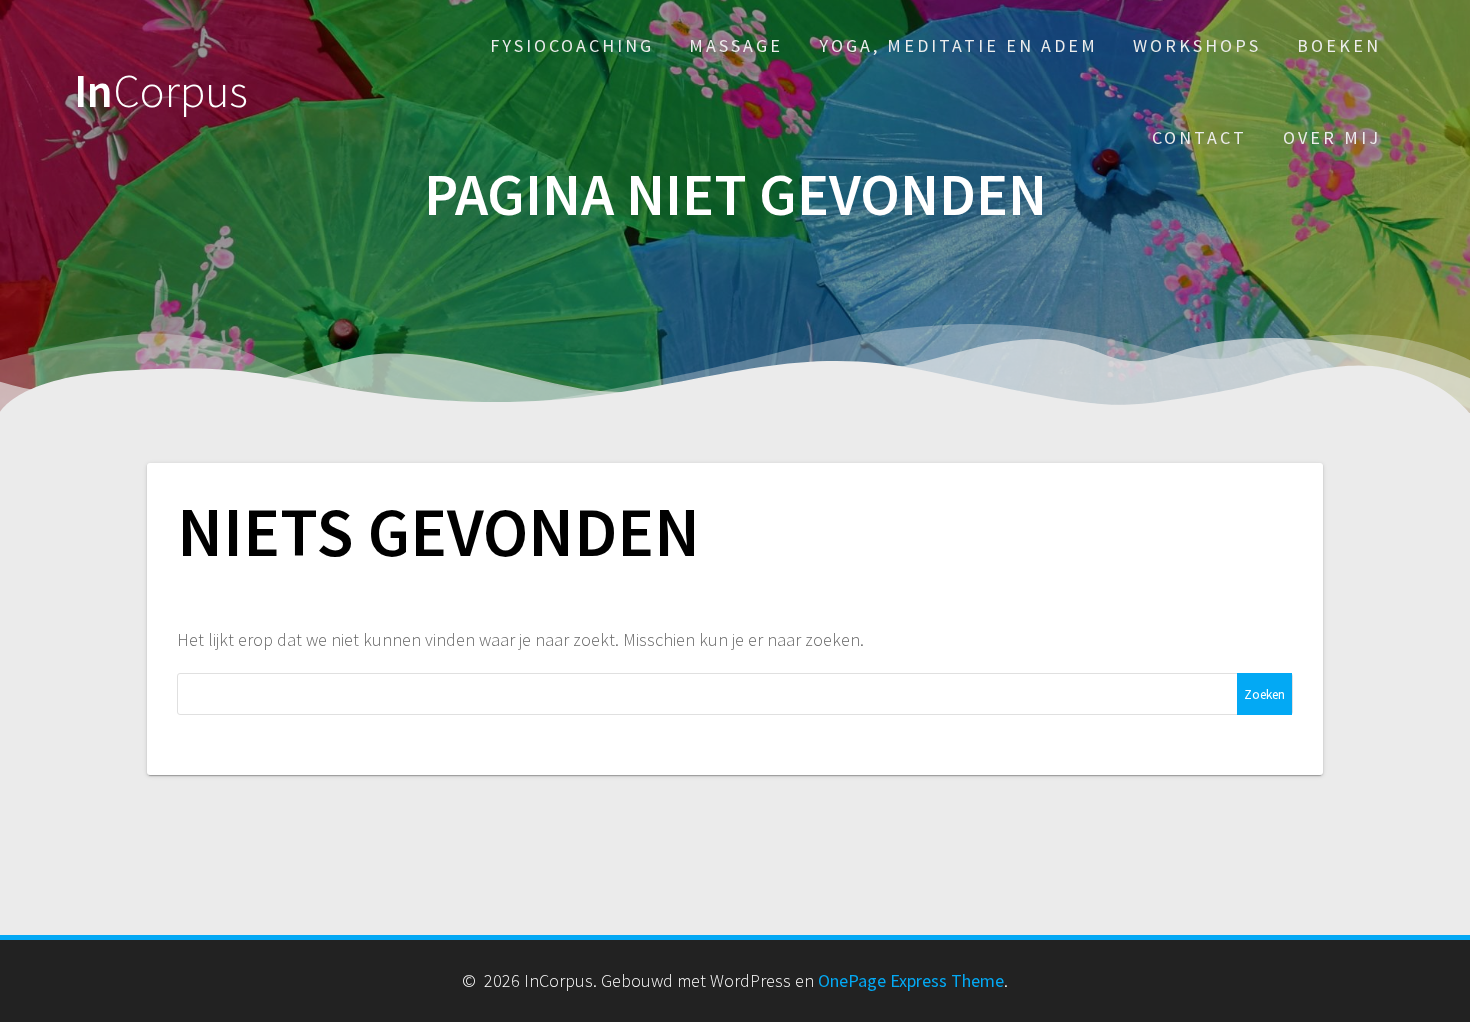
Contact (1199, 137)
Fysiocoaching (572, 45)
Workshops (1197, 45)
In (161, 91)
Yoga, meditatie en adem (958, 45)
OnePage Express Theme (911, 980)
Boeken (1339, 45)
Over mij (1332, 137)
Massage (736, 45)
